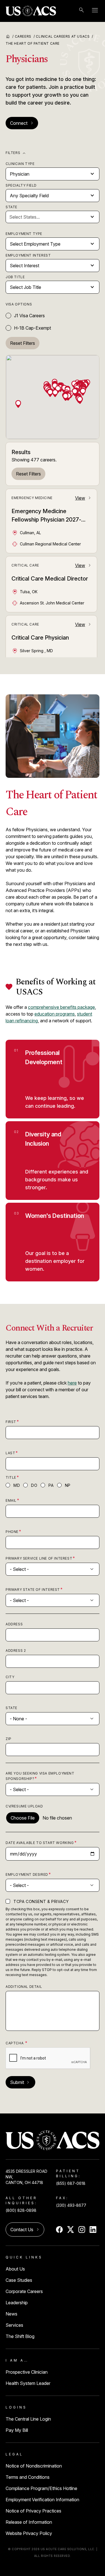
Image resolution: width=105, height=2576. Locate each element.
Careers (25, 36)
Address (14, 1624)
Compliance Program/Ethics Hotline (41, 2488)
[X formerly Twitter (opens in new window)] (71, 2230)
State (11, 207)
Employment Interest (28, 255)
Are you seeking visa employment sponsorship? (40, 1776)
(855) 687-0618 (71, 2183)
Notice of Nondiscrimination (34, 2466)
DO (34, 1485)
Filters (16, 153)
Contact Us (25, 2230)
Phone (12, 1532)
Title (11, 1477)
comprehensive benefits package (61, 1007)
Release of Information (29, 2522)
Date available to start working (40, 1843)
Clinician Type (20, 164)
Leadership (17, 2303)
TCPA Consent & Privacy (41, 1901)
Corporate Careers (24, 2291)
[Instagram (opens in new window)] (82, 2230)
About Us (15, 2269)
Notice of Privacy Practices (33, 2511)
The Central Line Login (28, 2419)
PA (51, 1485)
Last (10, 1453)
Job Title (15, 277)
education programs (55, 1014)
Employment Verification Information (42, 2500)
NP (68, 1485)
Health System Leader (28, 2383)
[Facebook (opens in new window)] (59, 2230)
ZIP (9, 1739)
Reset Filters (28, 474)
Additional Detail (24, 1987)
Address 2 (16, 1651)
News (11, 2314)
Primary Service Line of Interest (39, 1558)
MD (17, 1485)
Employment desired (27, 1874)
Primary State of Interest (33, 1590)
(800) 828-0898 (21, 2210)
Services (14, 2325)
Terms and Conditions (28, 2477)
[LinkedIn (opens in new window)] (93, 2230)
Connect (22, 123)
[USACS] (31, 11)
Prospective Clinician (27, 2372)
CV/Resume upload (24, 1806)
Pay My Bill (17, 2430)
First (11, 1422)
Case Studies (19, 2280)
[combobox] (49, 217)
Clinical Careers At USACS (65, 36)
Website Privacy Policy (29, 2533)
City (10, 1677)
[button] (80, 399)
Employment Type (24, 234)
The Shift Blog (20, 2336)
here (72, 1383)
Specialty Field (21, 185)
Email (11, 1500)
